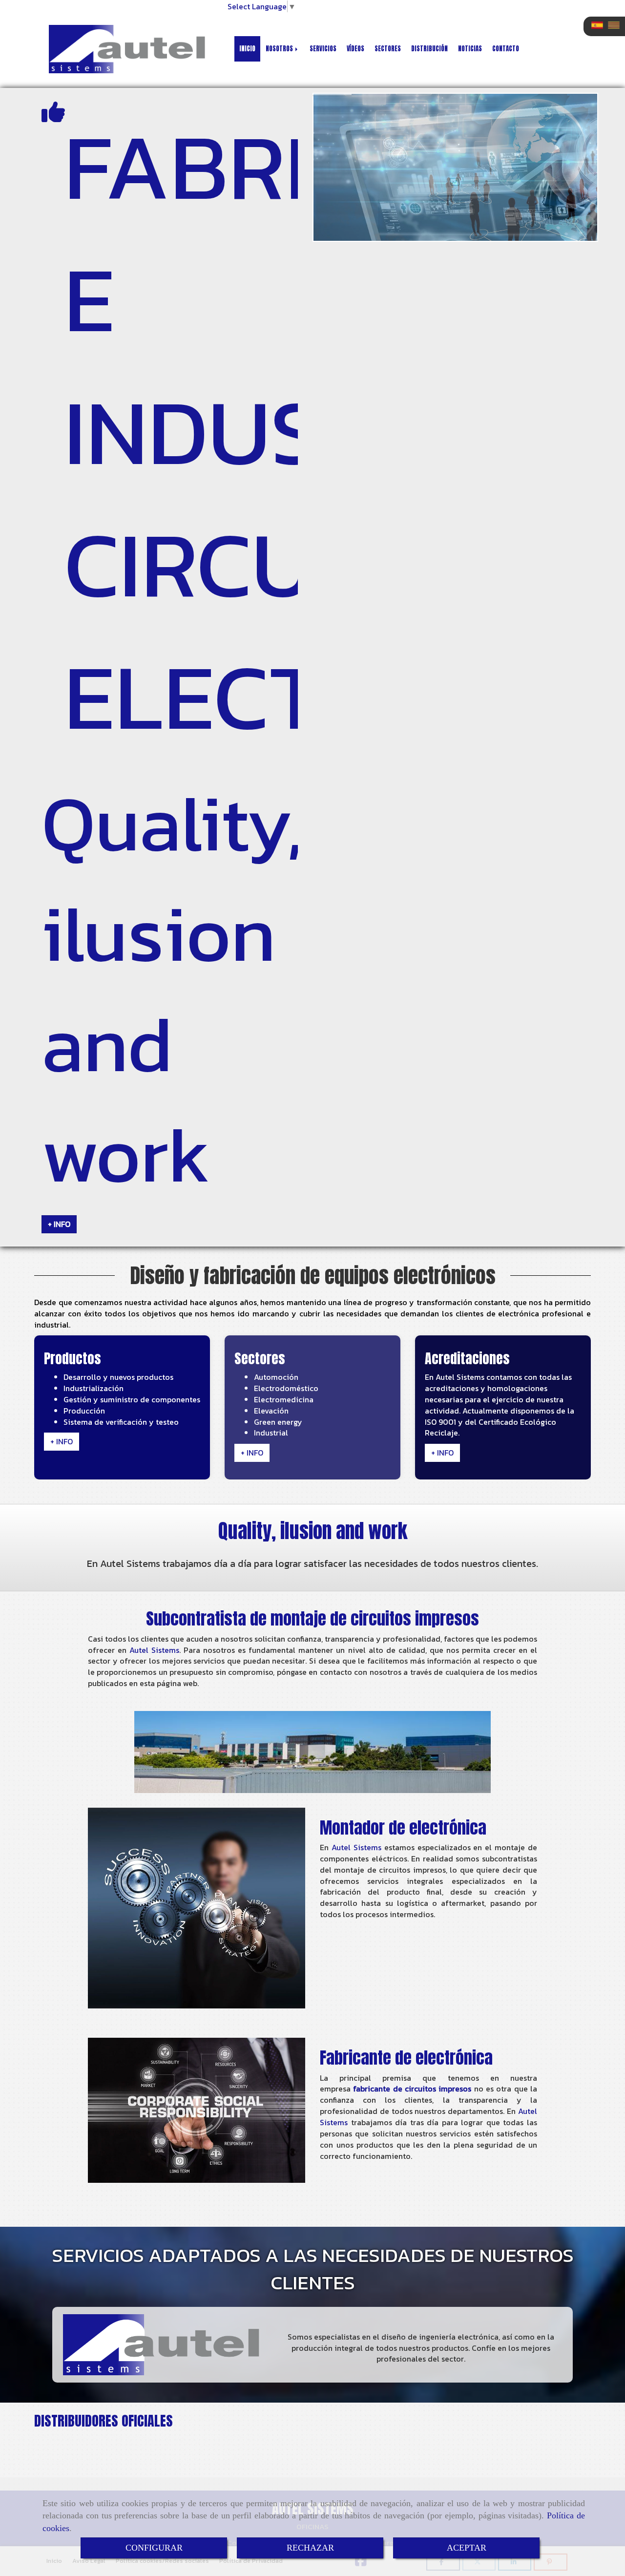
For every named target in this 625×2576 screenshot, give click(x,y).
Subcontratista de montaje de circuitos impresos (312, 1618)
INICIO (247, 49)
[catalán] (616, 25)
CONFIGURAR (154, 2548)
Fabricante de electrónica (406, 2058)
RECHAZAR (310, 2548)
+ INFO (59, 1224)
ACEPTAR (467, 2548)
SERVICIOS (323, 49)
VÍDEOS (355, 49)
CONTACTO (506, 49)
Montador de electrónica (403, 1827)
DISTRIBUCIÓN (429, 49)
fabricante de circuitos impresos (412, 2089)
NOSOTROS (280, 49)
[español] (600, 25)
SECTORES (388, 49)
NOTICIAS (470, 49)
